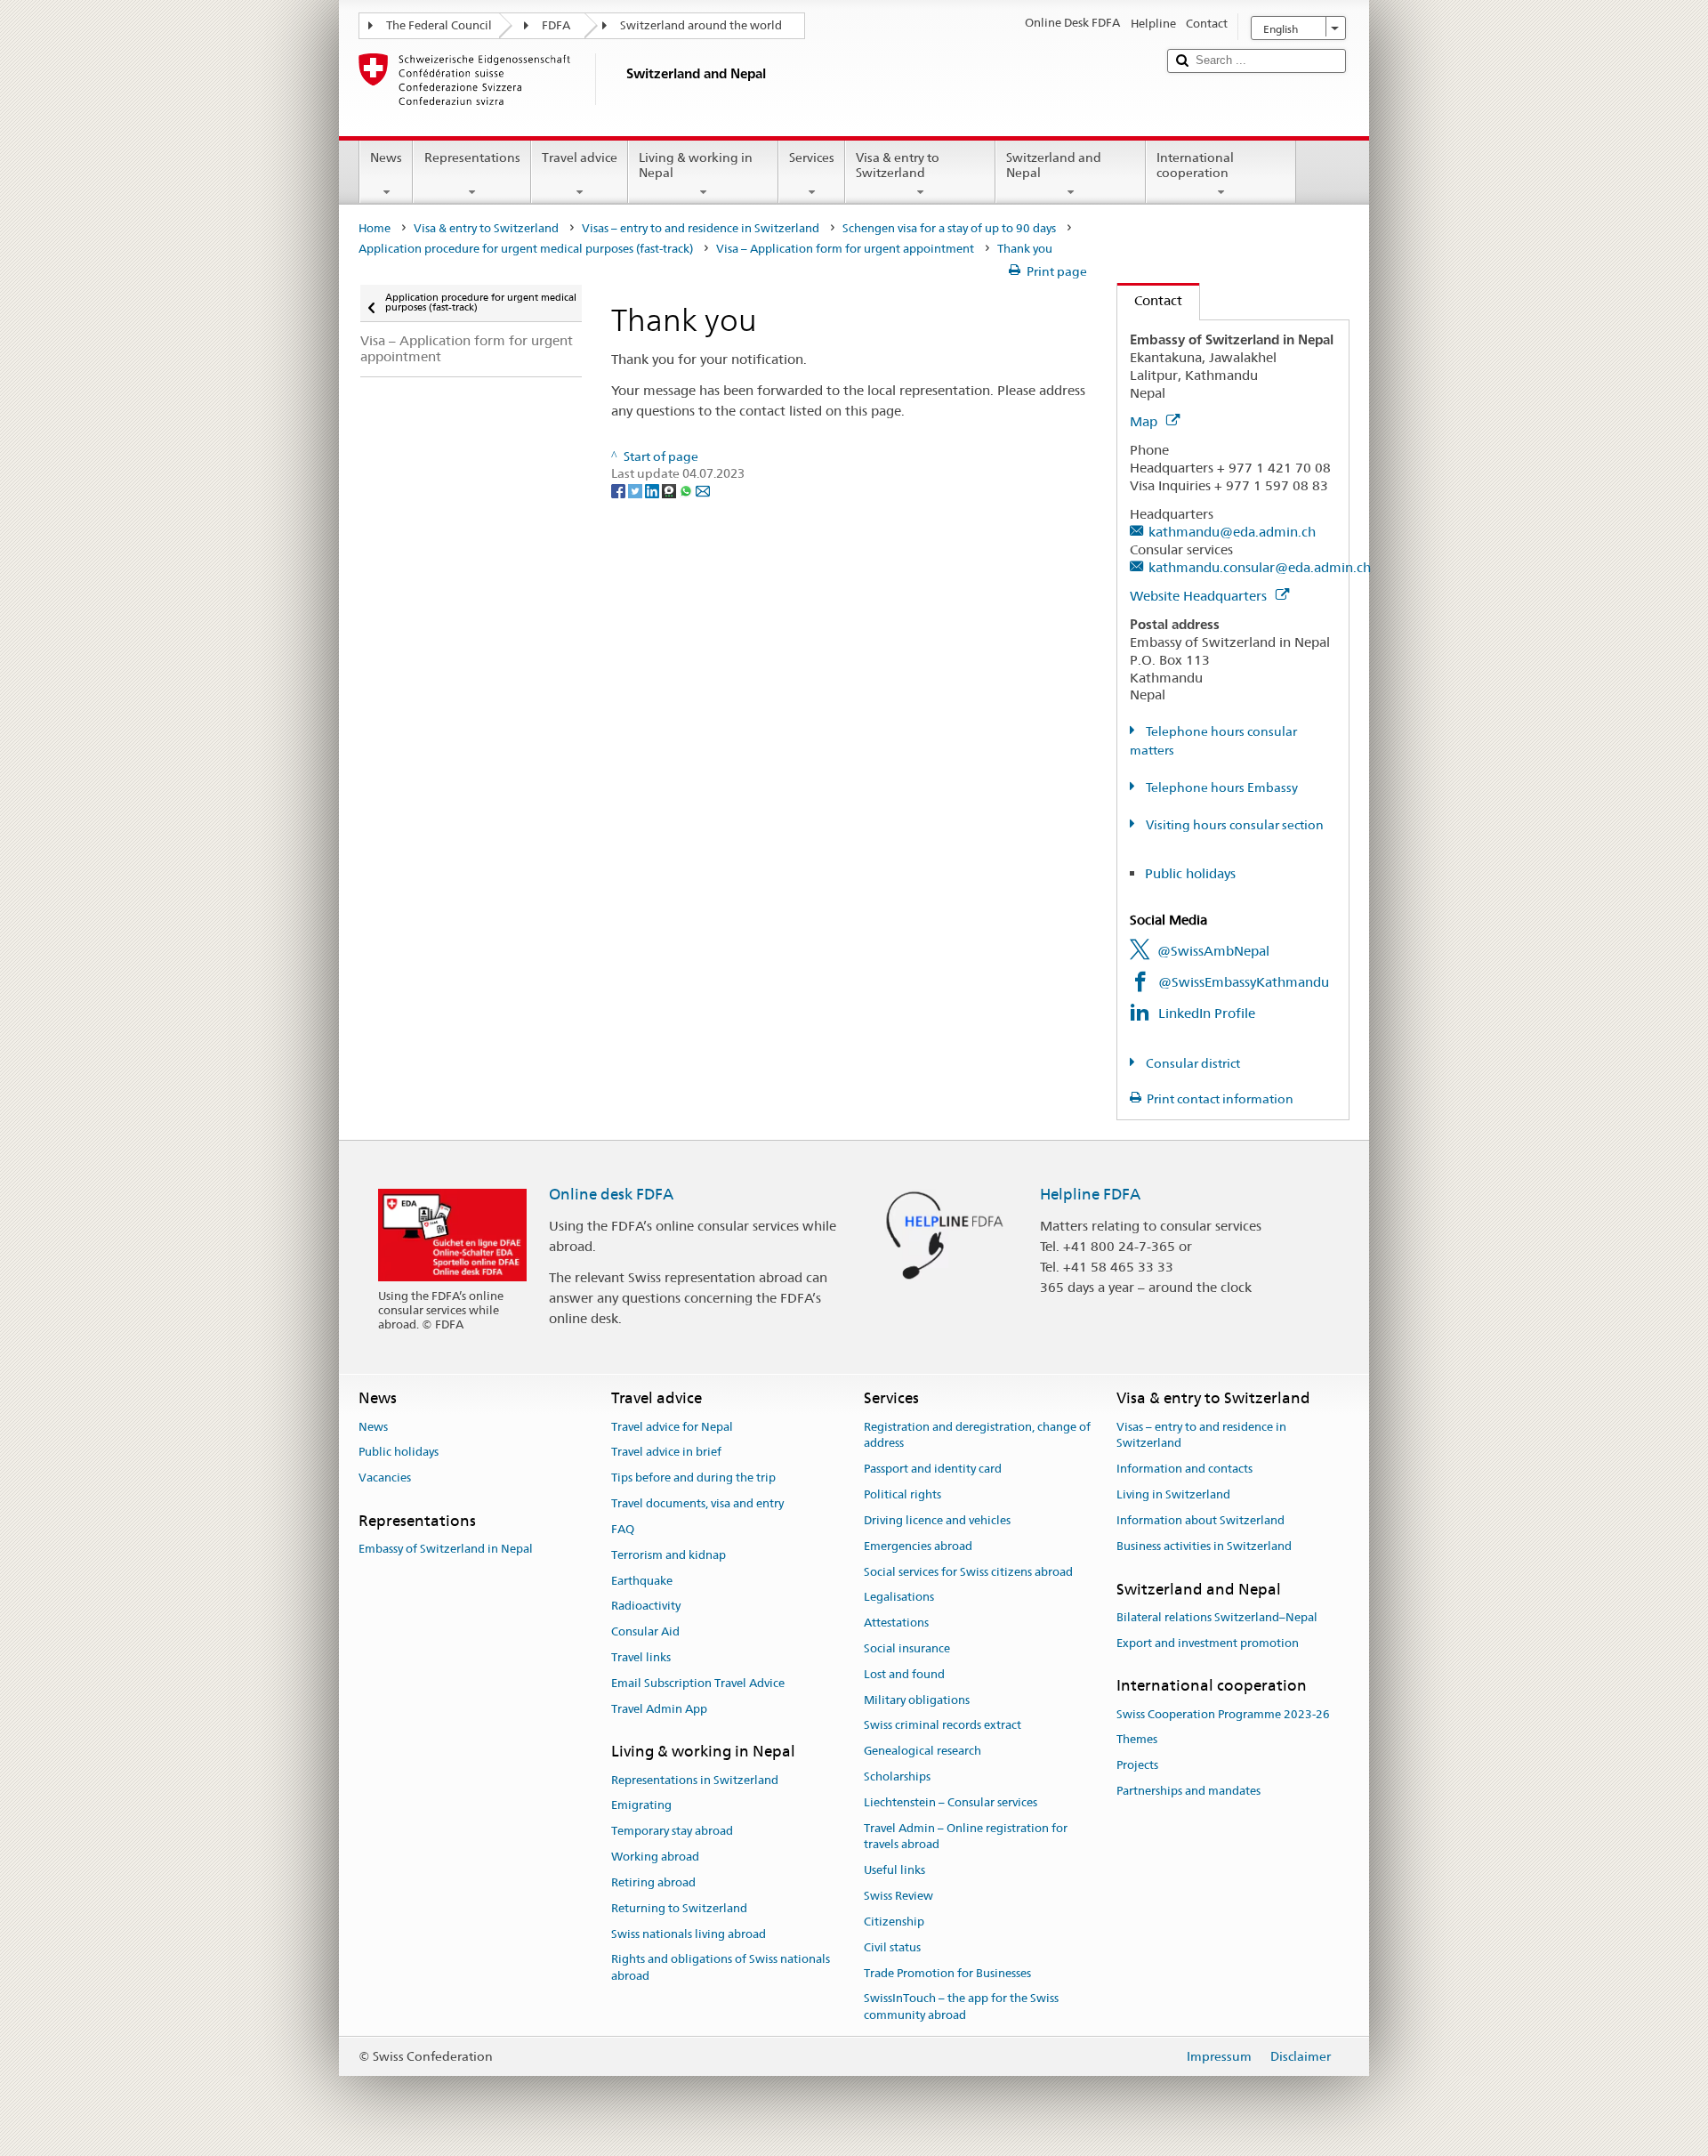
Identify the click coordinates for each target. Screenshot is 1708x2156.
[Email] (703, 490)
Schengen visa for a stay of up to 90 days (949, 228)
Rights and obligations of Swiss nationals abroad (721, 1968)
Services (812, 157)
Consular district (1192, 1063)
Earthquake (642, 1581)
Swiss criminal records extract (943, 1726)
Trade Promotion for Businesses (947, 1973)
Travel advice (580, 157)
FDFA (556, 25)
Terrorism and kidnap (669, 1555)
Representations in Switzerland (695, 1780)
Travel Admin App (659, 1709)
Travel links (641, 1657)
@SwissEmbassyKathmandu (1244, 982)
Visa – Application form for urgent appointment (845, 249)
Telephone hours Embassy (1221, 787)
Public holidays (1190, 873)
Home (375, 228)
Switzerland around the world (701, 25)
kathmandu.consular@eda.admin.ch (1260, 567)
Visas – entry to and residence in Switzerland (701, 228)
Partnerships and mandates (1188, 1791)
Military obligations (917, 1700)
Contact (1150, 300)
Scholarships (897, 1776)
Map (1145, 421)
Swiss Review (898, 1896)
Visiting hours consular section (1233, 825)
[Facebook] (620, 490)
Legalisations (899, 1598)
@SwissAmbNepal (1213, 951)
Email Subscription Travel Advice (698, 1683)
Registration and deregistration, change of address (977, 1435)
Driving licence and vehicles (937, 1520)
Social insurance (907, 1648)
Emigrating (641, 1806)
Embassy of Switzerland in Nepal (446, 1550)
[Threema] (670, 490)
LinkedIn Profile (1207, 1013)
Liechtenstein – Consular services (951, 1802)
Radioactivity (646, 1607)
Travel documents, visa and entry (697, 1503)
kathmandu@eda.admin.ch (1232, 532)
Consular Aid (645, 1631)
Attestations (896, 1623)
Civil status (892, 1947)
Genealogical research (922, 1751)
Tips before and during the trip (693, 1478)
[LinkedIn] (653, 490)
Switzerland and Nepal (1054, 165)
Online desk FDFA (611, 1194)
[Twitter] (636, 490)
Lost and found (904, 1674)
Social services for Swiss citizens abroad (968, 1572)
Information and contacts (1184, 1470)
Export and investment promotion (1208, 1643)
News (386, 157)
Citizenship (894, 1922)
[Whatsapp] (687, 490)
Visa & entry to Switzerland (898, 165)
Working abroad (655, 1857)
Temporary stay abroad (672, 1832)
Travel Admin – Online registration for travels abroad (966, 1837)
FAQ (623, 1529)
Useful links (894, 1871)
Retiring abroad (653, 1882)
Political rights (902, 1494)
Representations (472, 157)
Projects (1137, 1766)
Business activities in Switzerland (1204, 1546)
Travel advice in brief (666, 1453)
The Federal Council (439, 25)
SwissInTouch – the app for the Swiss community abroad (961, 2007)
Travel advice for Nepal (672, 1427)
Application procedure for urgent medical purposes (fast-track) (526, 249)
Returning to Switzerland (679, 1908)
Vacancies (385, 1478)
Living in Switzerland (1173, 1494)
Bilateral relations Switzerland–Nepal (1217, 1617)
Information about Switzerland (1200, 1520)
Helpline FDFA (1090, 1194)
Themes (1137, 1740)
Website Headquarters (1200, 596)
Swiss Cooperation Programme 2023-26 (1223, 1714)
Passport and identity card (933, 1470)
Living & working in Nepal (696, 165)
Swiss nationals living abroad (689, 1934)
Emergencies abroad (918, 1546)
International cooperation (1195, 165)
